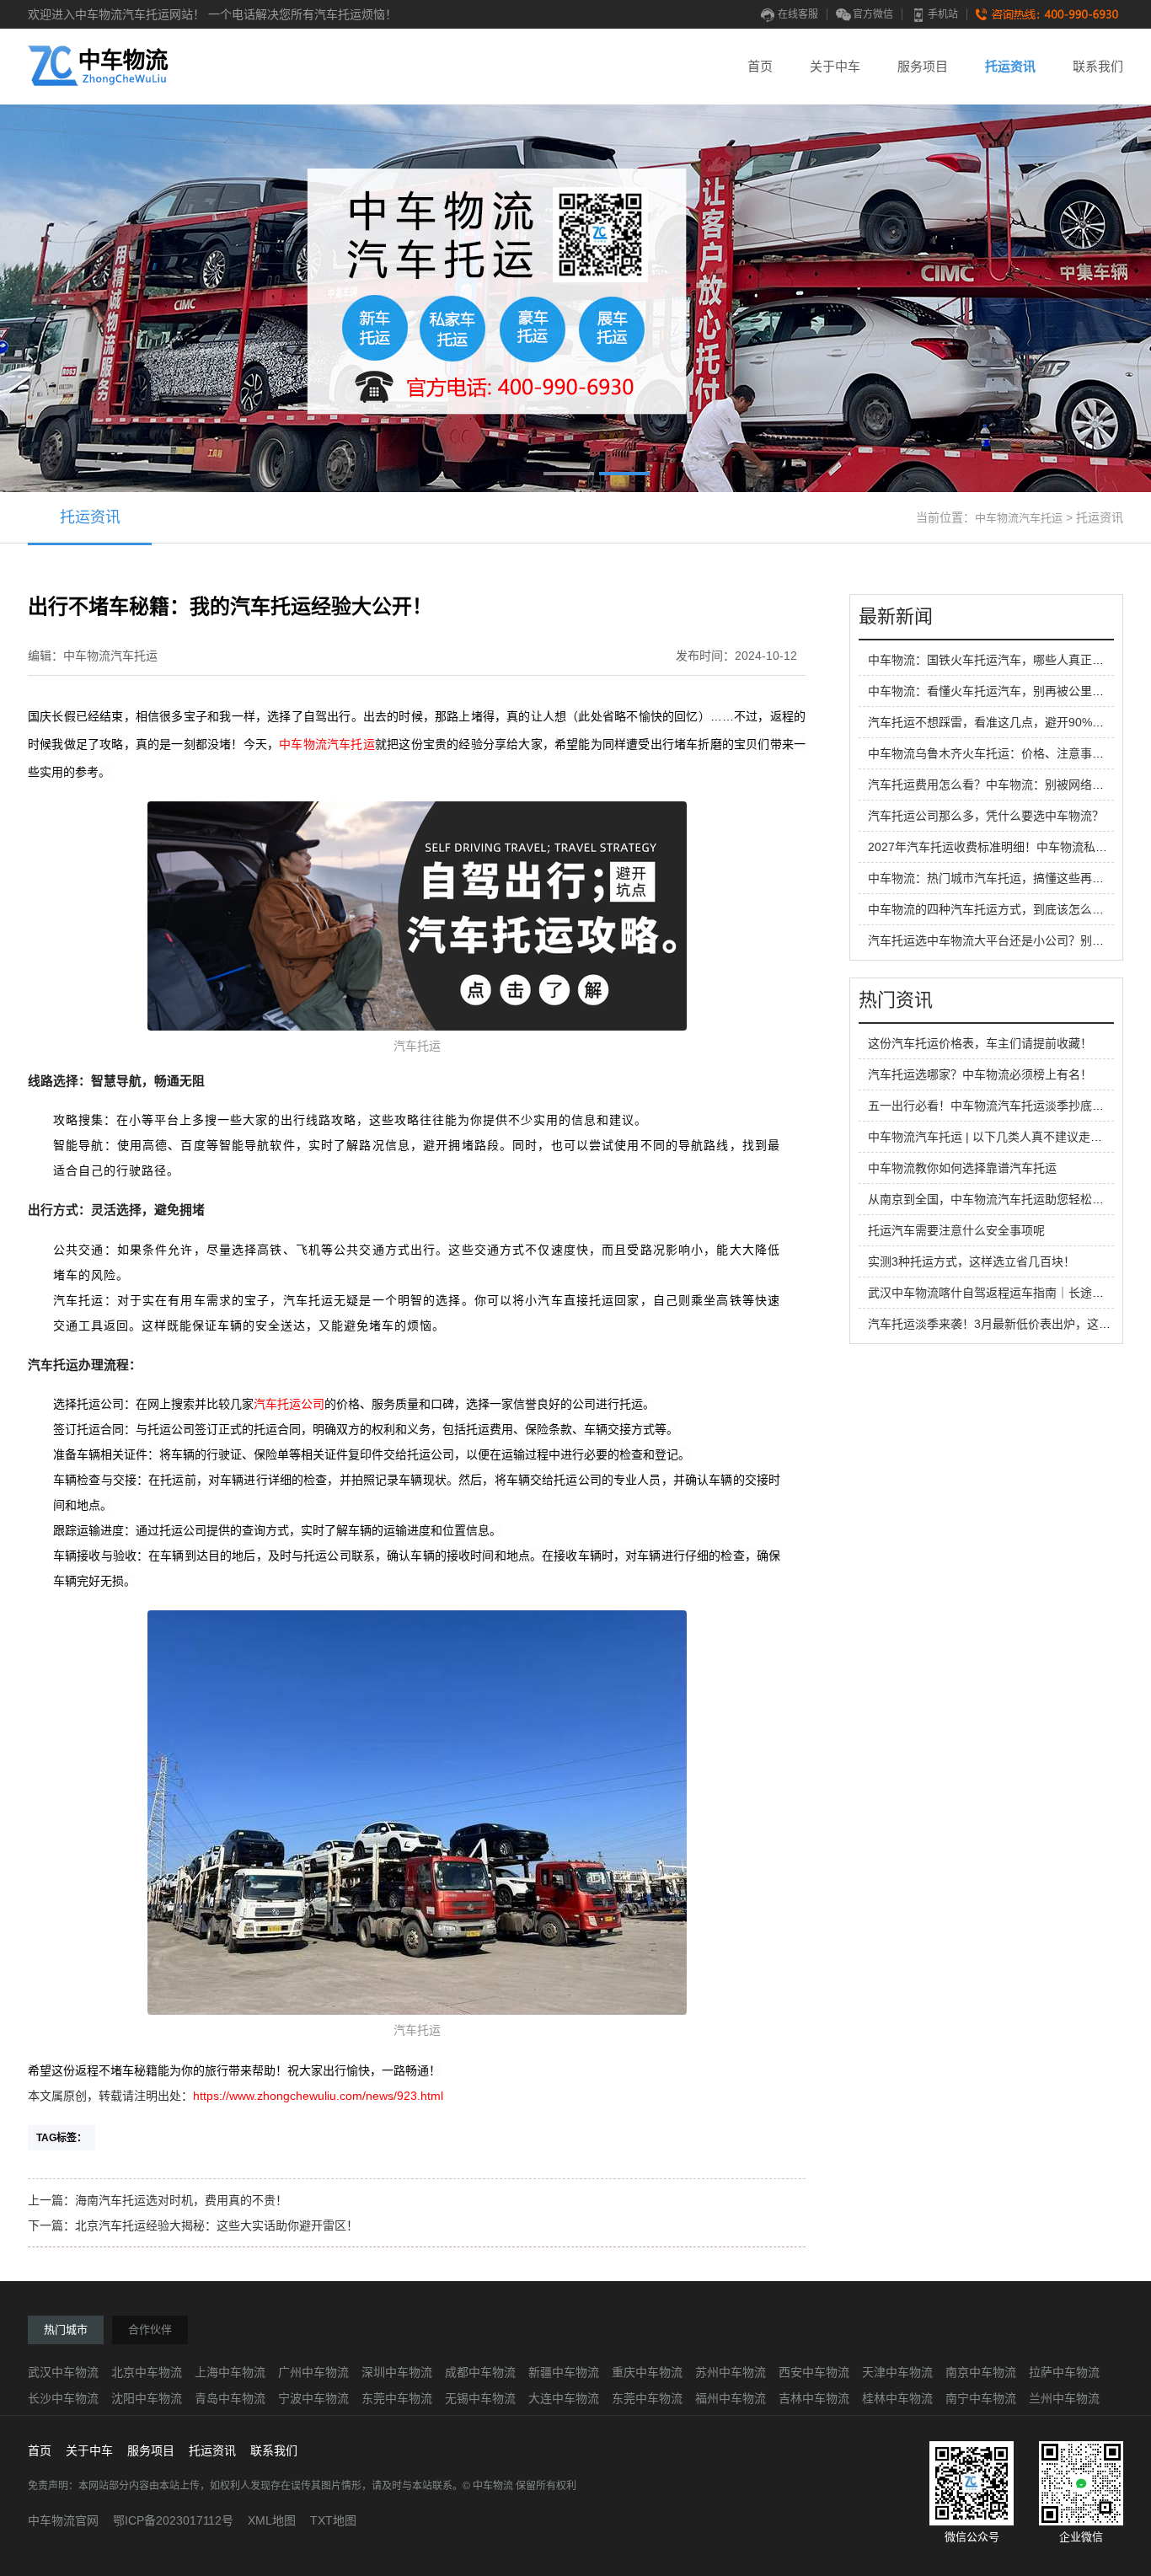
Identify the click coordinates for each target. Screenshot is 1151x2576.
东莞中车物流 (397, 2398)
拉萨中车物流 (1064, 2372)
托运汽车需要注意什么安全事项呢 (956, 1230)
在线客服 (798, 14)
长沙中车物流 (63, 2398)
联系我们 (1098, 66)
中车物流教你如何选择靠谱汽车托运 (962, 1168)
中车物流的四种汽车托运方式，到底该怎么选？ (992, 909)
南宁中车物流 (981, 2398)
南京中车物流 (981, 2372)
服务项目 (923, 66)
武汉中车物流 (63, 2372)
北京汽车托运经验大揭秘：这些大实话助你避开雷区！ (217, 2225)
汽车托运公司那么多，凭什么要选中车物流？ (986, 816)
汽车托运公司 (289, 1404)
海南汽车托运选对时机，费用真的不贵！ (181, 2200)
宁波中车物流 (313, 2398)
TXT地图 (333, 2520)
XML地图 (272, 2520)
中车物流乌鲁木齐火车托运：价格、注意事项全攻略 (1004, 753)
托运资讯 (1010, 66)
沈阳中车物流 (147, 2398)
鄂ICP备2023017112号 (173, 2520)
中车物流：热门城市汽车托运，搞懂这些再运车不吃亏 (1009, 878)
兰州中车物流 (1064, 2398)
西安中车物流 (814, 2372)
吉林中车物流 (814, 2398)
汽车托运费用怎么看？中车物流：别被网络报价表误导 (1009, 785)
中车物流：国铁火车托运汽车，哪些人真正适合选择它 (1009, 660)
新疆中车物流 (564, 2372)
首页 (760, 66)
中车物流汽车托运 (1019, 518)
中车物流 (303, 744)
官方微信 (873, 14)
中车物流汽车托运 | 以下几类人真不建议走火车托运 (1003, 1137)
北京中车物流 (147, 2372)
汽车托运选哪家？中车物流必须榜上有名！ (980, 1074)
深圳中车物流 (397, 2372)
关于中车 (835, 66)
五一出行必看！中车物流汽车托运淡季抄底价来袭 (998, 1106)
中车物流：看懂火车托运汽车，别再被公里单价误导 (1004, 691)
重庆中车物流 (647, 2372)
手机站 (943, 14)
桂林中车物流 (897, 2398)
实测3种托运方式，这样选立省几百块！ (972, 1261)
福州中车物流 (731, 2398)
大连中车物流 (564, 2398)
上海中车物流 (230, 2372)
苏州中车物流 (731, 2372)
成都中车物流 (480, 2372)
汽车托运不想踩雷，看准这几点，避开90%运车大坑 (1004, 722)
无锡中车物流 (480, 2398)
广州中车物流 (313, 2372)
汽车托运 (351, 744)
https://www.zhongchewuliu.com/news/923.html (318, 2096)
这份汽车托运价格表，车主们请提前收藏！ (980, 1043)
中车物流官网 (63, 2520)
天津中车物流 (897, 2372)
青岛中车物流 (230, 2398)
